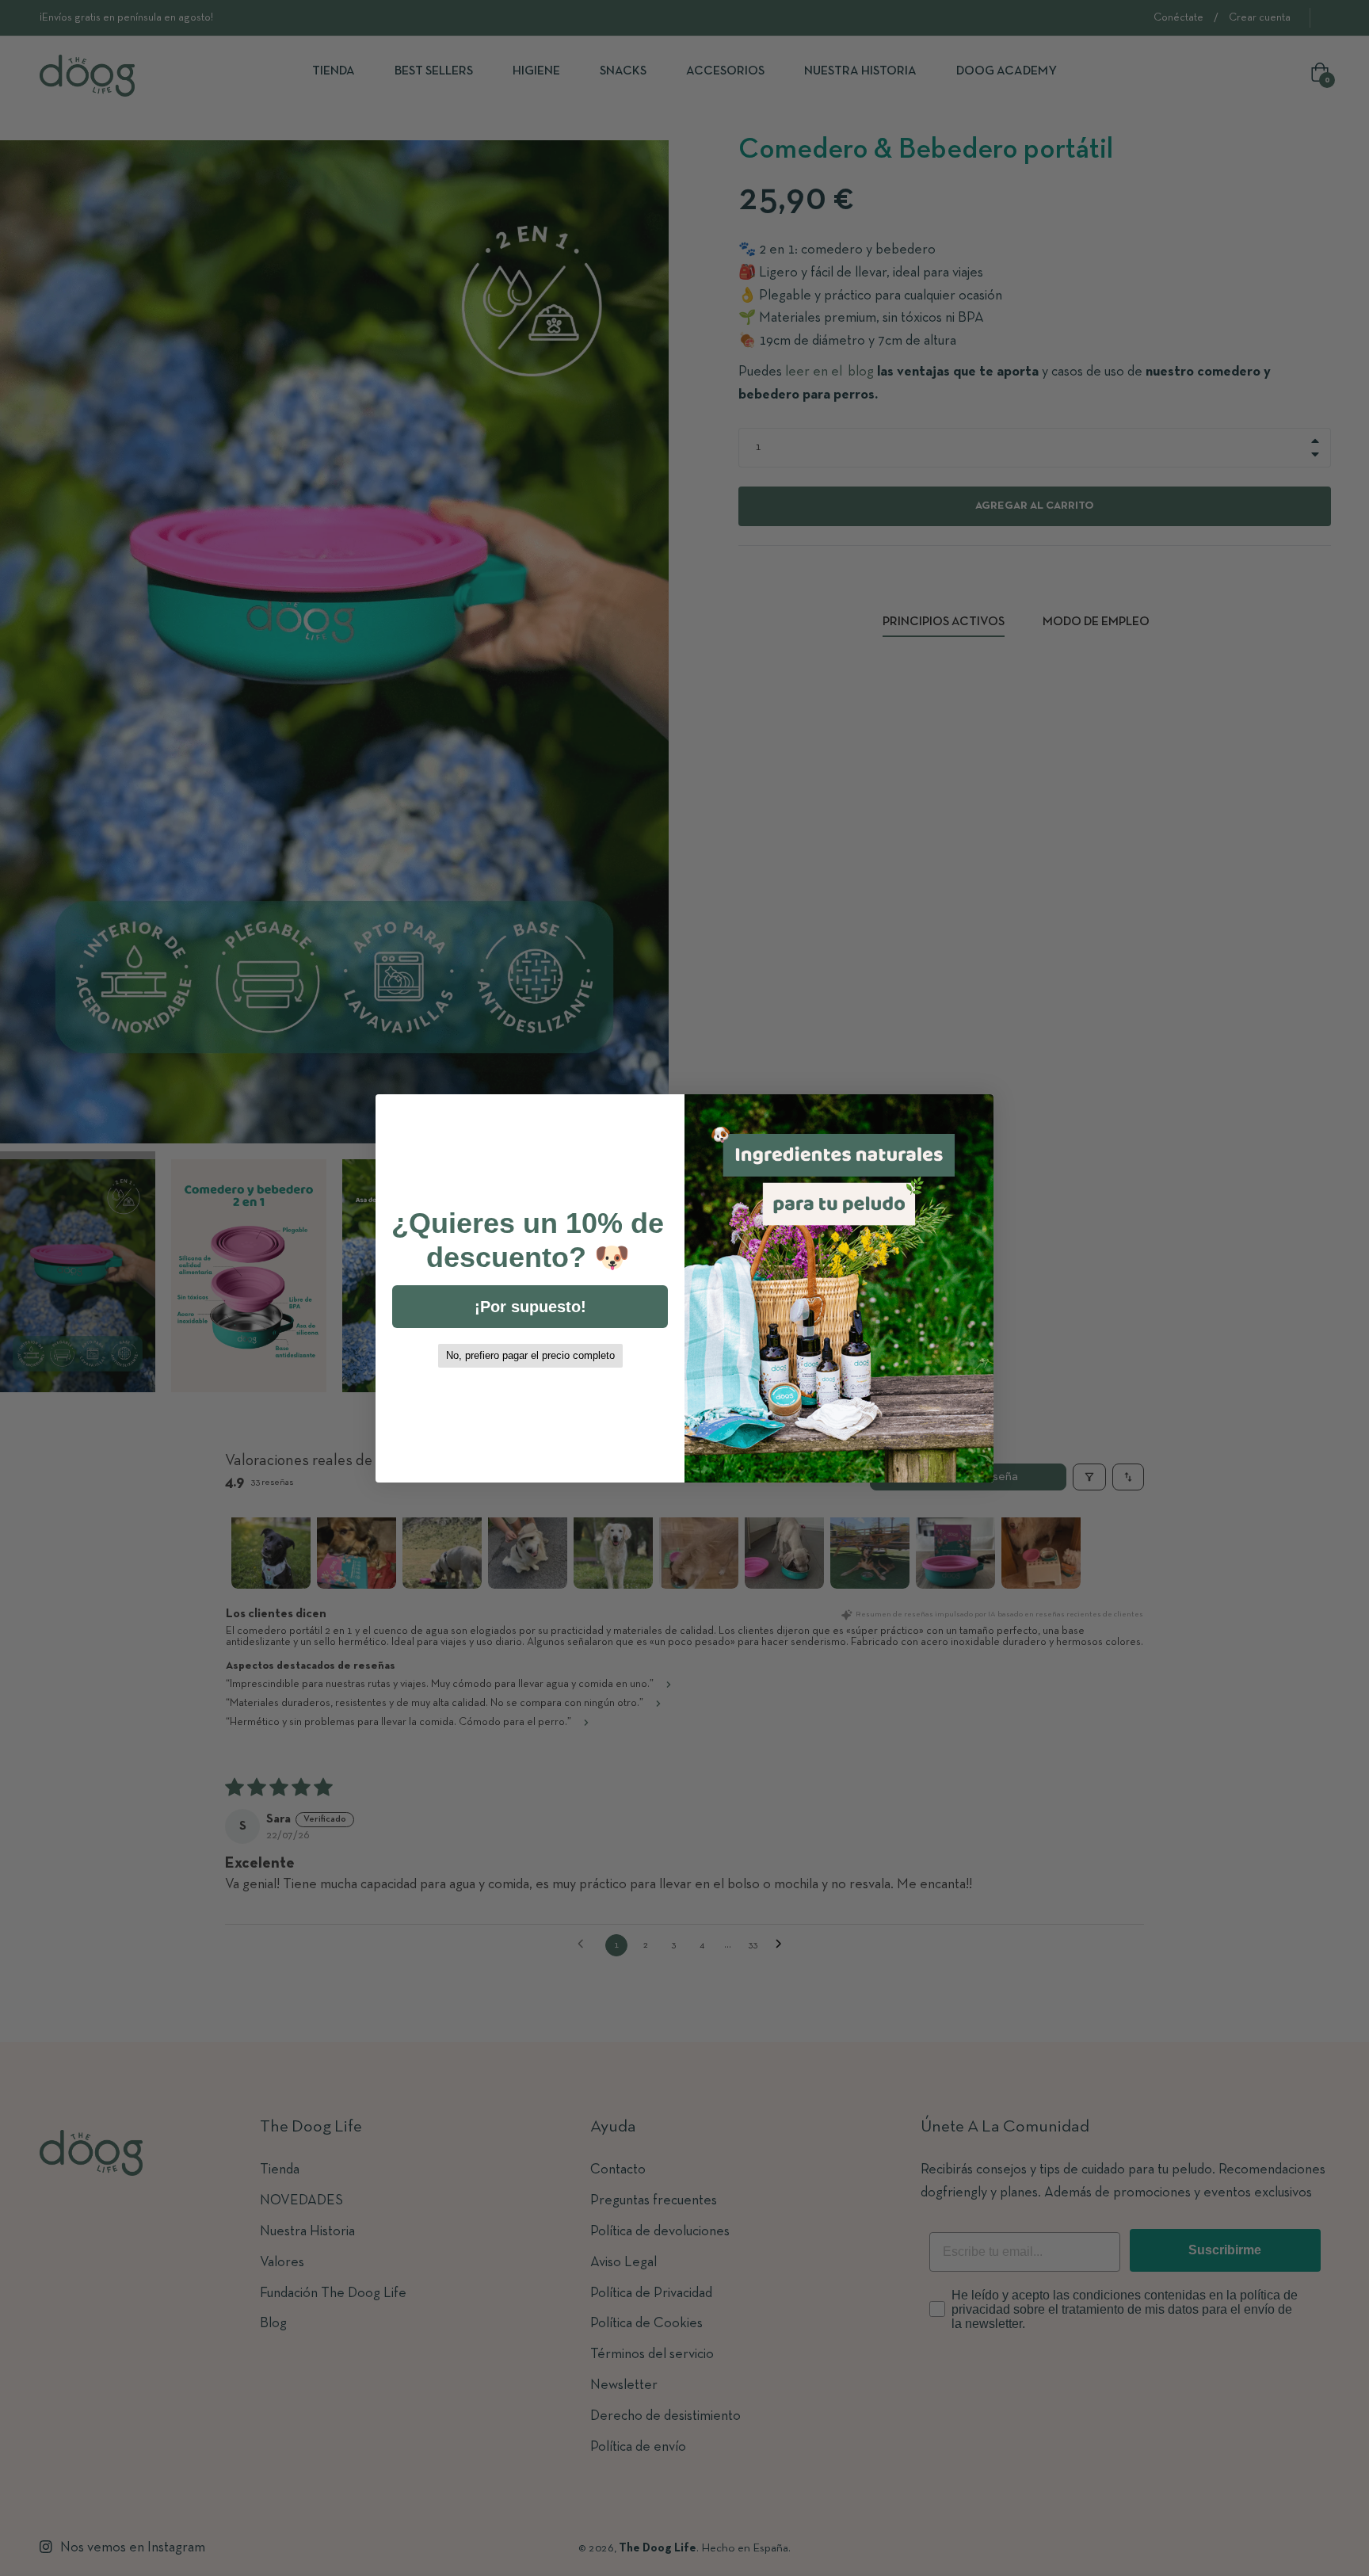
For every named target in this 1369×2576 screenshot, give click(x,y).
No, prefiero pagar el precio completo (530, 1355)
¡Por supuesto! (530, 1307)
